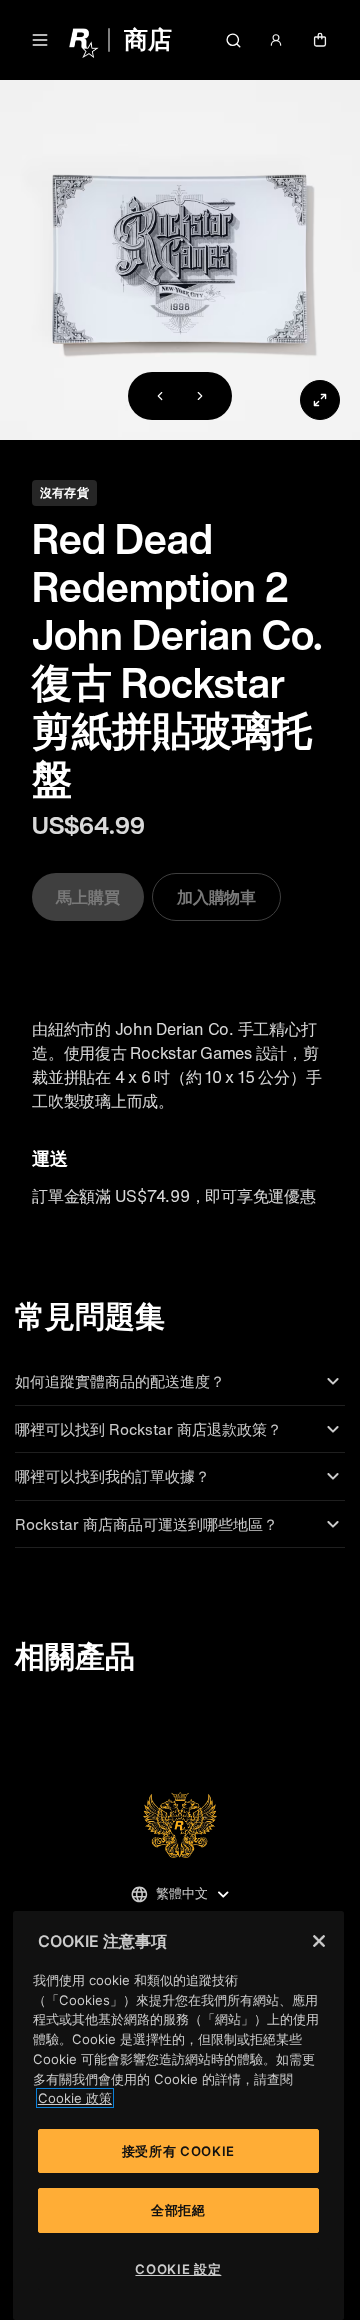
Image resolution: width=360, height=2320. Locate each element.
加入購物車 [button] (217, 897)
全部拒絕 (178, 2210)
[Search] (233, 40)
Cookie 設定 (178, 2269)
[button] (40, 40)
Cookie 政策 (75, 2098)
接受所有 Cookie (178, 2151)
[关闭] (319, 1941)
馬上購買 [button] (88, 897)
